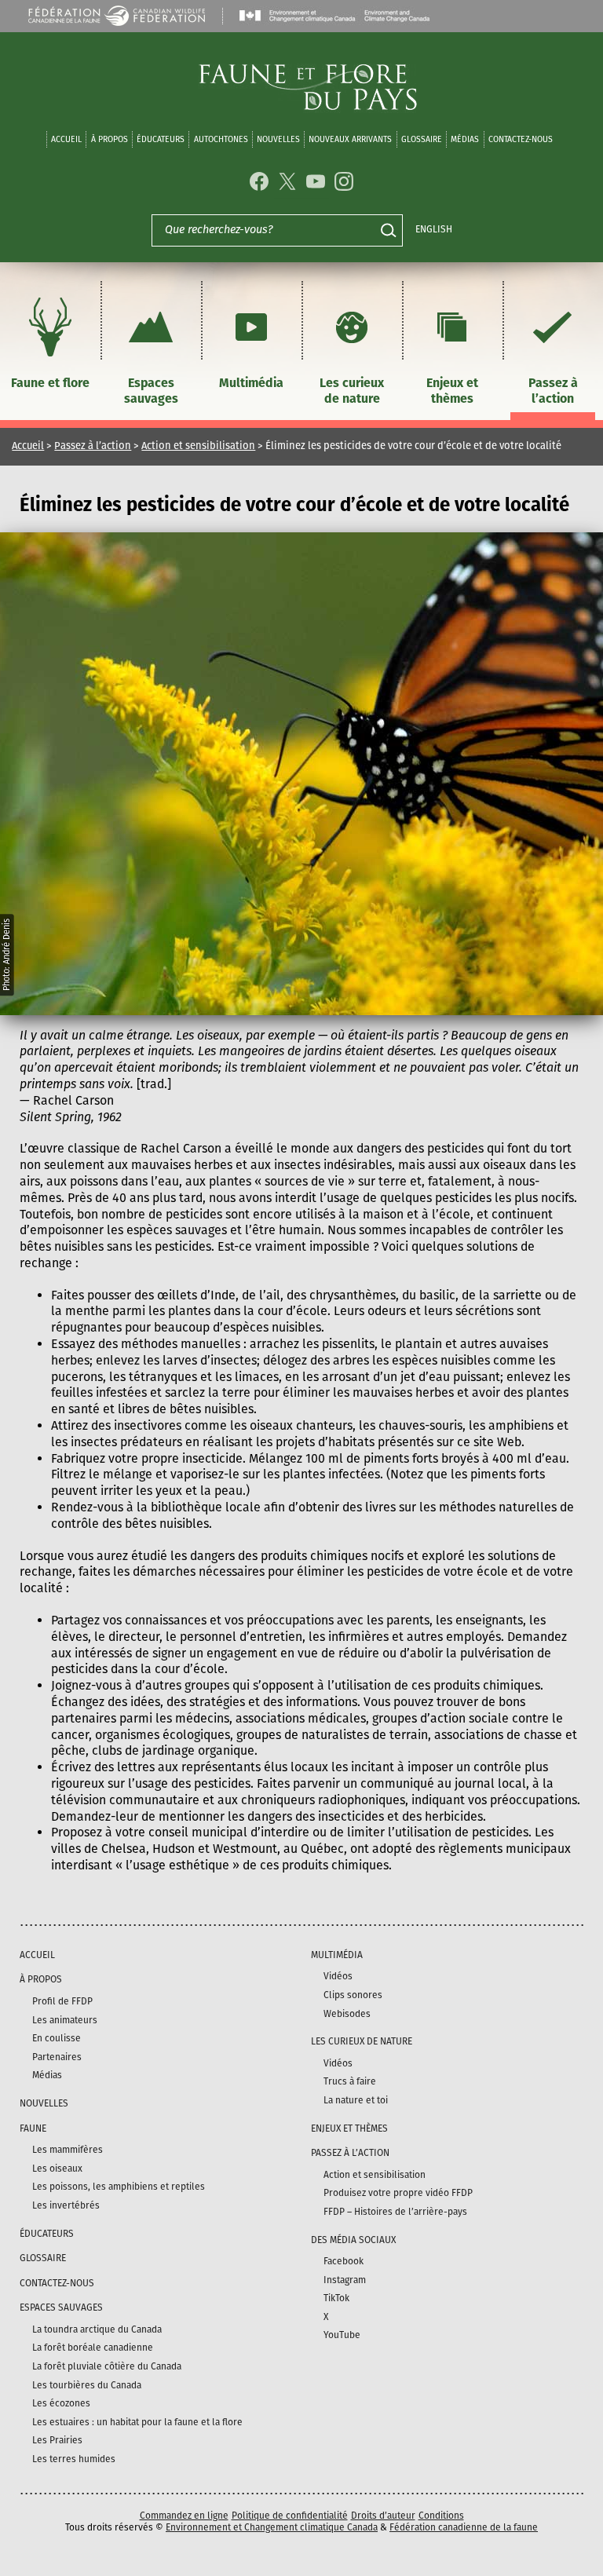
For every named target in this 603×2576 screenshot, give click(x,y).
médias (465, 139)
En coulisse (57, 2038)
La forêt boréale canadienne (93, 2348)
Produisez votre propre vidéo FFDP (398, 2193)
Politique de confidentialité (290, 2516)
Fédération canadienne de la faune (464, 2527)
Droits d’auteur (383, 2516)
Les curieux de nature (352, 391)
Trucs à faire (350, 2081)
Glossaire (422, 139)
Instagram (345, 2280)
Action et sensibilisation (198, 446)
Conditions (441, 2516)
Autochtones (221, 139)
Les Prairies (57, 2440)
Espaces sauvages (151, 391)
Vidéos (338, 1976)
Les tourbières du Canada (87, 2385)
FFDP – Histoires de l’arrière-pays (395, 2212)
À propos (110, 139)
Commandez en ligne (184, 2516)
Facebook (344, 2261)
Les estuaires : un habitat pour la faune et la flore (137, 2422)
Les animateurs (65, 2020)
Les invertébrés (66, 2205)
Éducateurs (161, 139)
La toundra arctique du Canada (97, 2329)
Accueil (66, 139)
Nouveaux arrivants (350, 139)
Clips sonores (353, 1995)
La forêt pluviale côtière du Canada (107, 2366)
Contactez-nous (521, 139)
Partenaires (57, 2057)
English (434, 229)
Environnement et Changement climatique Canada (272, 2527)
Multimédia (251, 383)
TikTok (336, 2298)
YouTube (342, 2335)
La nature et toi (356, 2100)
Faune (33, 2128)
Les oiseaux (57, 2169)
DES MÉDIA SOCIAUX (353, 2240)
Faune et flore (50, 383)
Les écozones (61, 2403)
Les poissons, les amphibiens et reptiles (119, 2187)
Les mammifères (68, 2150)
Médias (47, 2075)
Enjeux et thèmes (452, 391)
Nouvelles (278, 139)
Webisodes (347, 2014)
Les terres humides (74, 2459)
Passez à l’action (553, 391)
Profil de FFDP (62, 2001)
